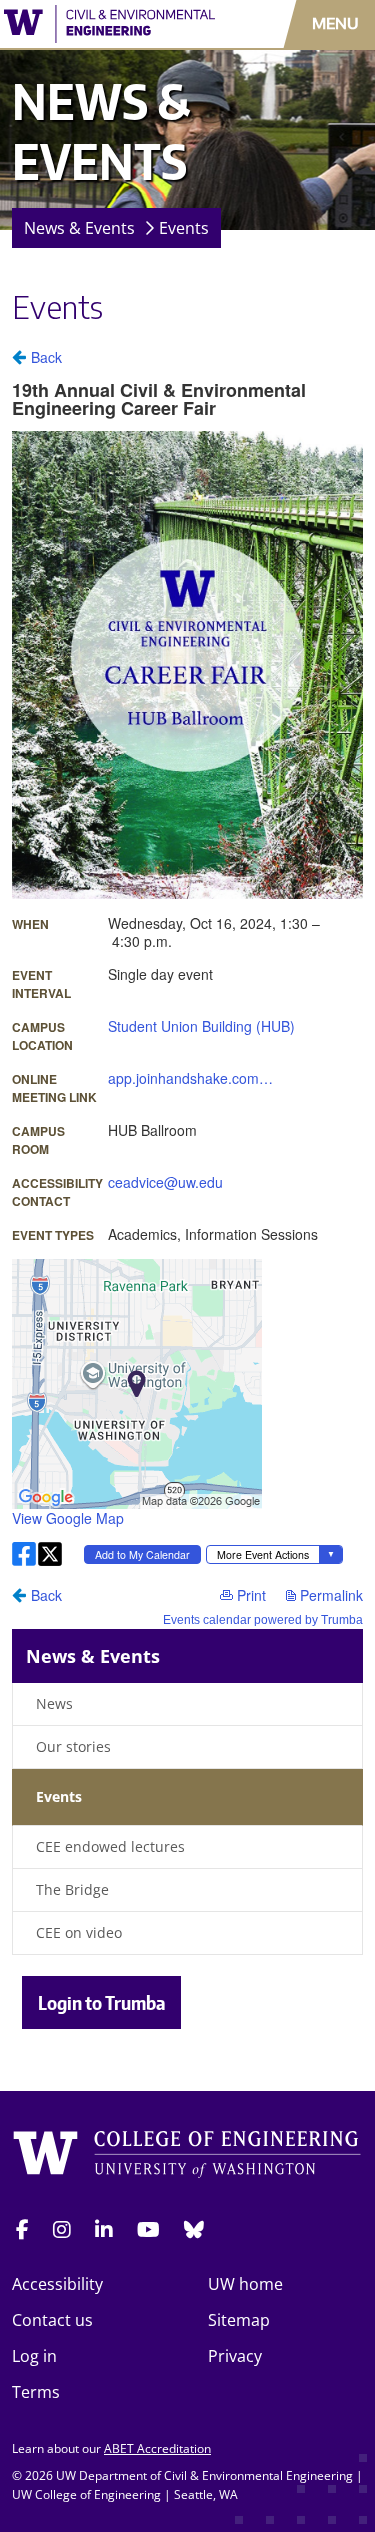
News (54, 1703)
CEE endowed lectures (110, 1846)
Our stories (73, 1746)
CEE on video (79, 1932)
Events (184, 228)
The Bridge (72, 1889)
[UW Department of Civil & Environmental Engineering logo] (109, 24)
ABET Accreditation (157, 2448)
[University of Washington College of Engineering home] (187, 2157)
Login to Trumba (101, 2002)
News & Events (79, 228)
